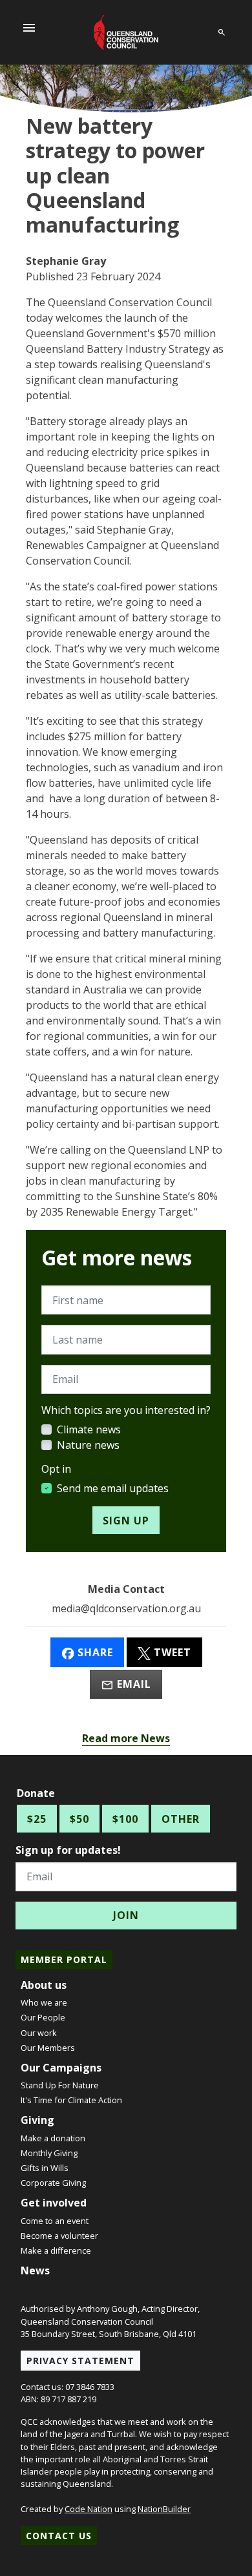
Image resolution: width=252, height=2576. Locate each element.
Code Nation (89, 2509)
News (35, 2270)
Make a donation (53, 2138)
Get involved (54, 2203)
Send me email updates (113, 1488)
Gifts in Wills (45, 2168)
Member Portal (64, 1959)
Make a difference (56, 2250)
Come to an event (55, 2221)
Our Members (48, 2048)
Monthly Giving (49, 2153)
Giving (37, 2120)
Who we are (44, 2002)
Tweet (171, 1652)
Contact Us (59, 2536)
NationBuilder (164, 2509)
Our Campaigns (61, 2068)
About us (44, 1985)
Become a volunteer (59, 2236)
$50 (79, 1819)
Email (132, 1684)
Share (94, 1652)
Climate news (89, 1429)
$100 (125, 1819)
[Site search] (222, 30)
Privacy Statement (80, 2361)
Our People (43, 2017)
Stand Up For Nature (60, 2085)
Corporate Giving (53, 2183)
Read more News (126, 1738)
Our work (39, 2033)
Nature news (88, 1445)
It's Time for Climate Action (71, 2100)
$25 (37, 1819)
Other (181, 1819)
